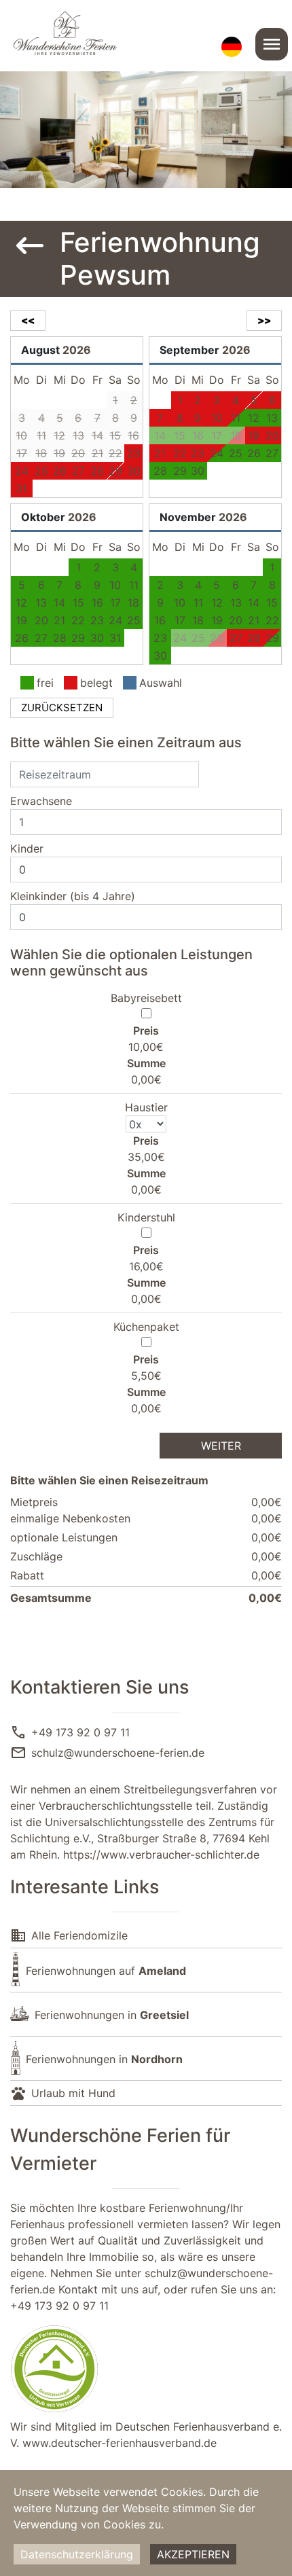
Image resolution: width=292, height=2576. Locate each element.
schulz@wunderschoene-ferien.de (118, 1753)
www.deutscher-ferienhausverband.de (120, 2443)
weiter (221, 1446)
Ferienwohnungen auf (106, 1971)
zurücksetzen (62, 708)
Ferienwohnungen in (112, 2015)
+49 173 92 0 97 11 (80, 1732)
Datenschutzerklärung (77, 2554)
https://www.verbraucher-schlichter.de (161, 1855)
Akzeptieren (193, 2554)
